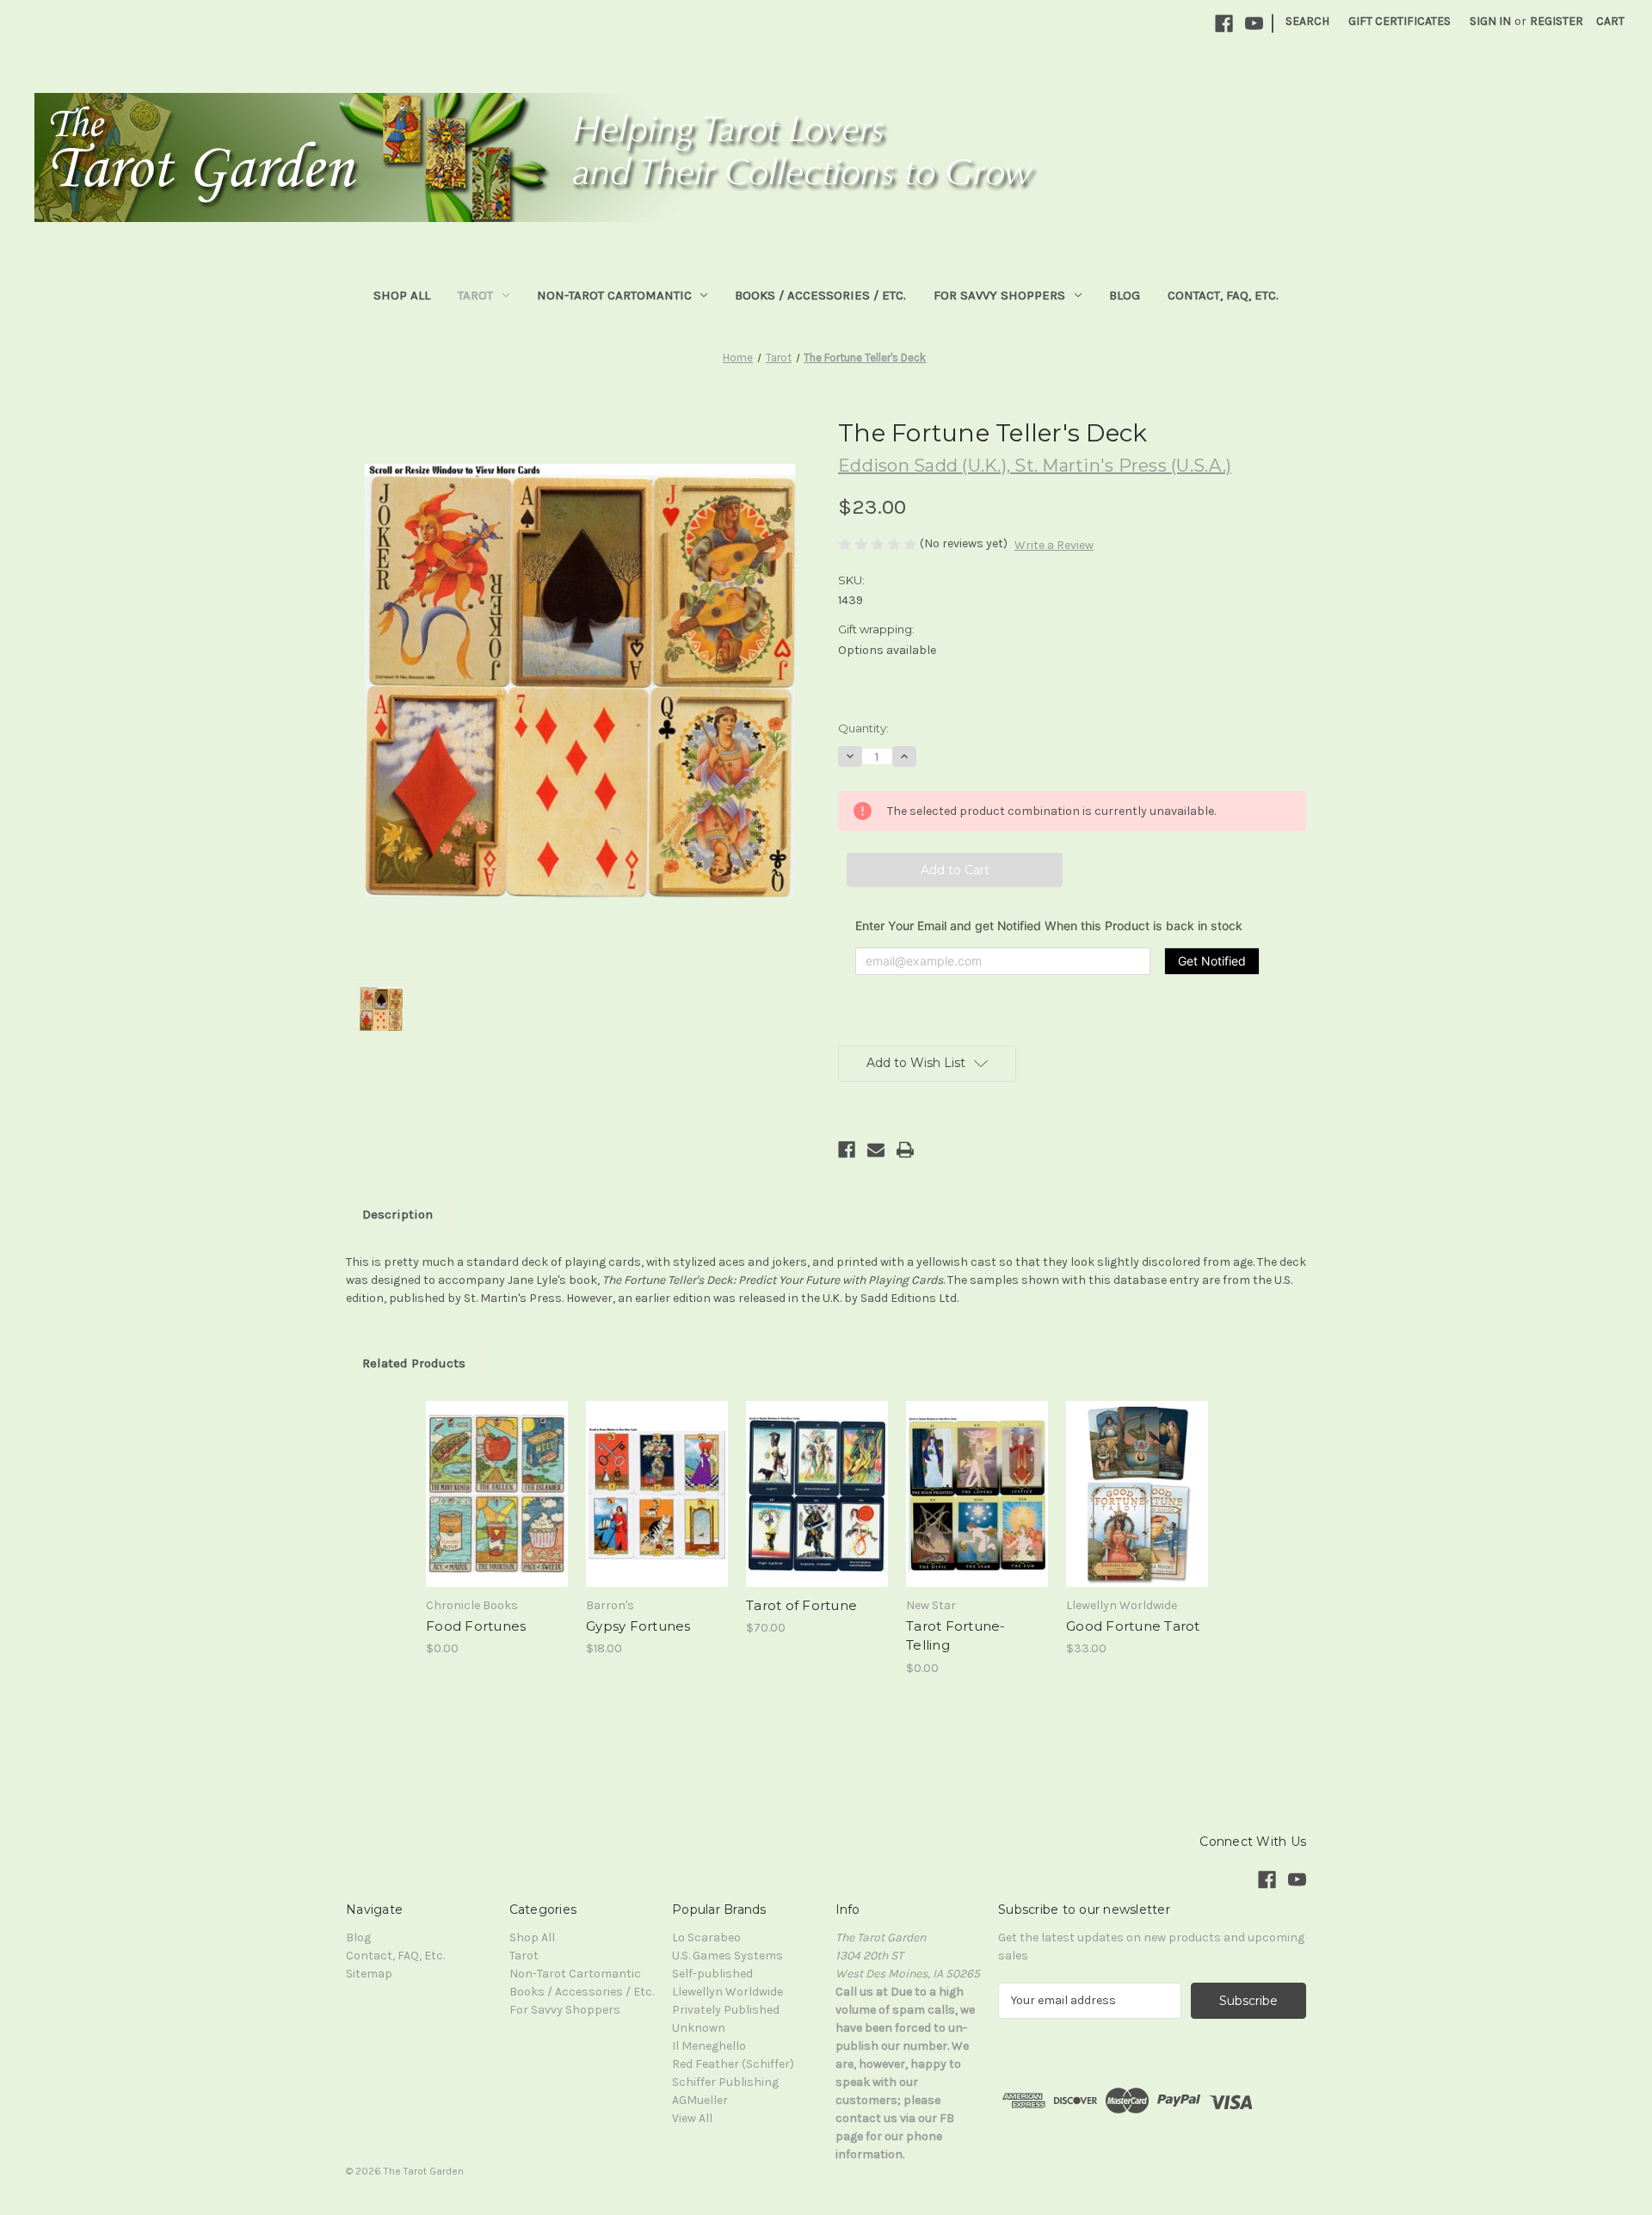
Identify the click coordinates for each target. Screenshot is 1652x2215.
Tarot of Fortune (801, 1605)
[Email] (876, 1150)
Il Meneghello (709, 2046)
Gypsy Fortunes (638, 1626)
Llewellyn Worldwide (727, 1992)
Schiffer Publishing (725, 2082)
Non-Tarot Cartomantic (614, 295)
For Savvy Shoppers (999, 295)
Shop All (402, 295)
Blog (1125, 295)
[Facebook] (1224, 24)
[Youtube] (1254, 24)
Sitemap (369, 1974)
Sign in (1490, 21)
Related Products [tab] (414, 1363)
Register (1556, 21)
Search (1307, 21)
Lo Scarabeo (706, 1937)
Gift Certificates (1399, 21)
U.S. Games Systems (727, 1956)
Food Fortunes (476, 1626)
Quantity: (863, 728)
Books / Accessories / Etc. (820, 295)
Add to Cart (1137, 1509)
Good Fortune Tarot (1133, 1626)
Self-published (712, 1974)
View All (692, 2118)
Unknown (699, 2028)
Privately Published (726, 2010)
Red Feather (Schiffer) (733, 2064)
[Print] (905, 1150)
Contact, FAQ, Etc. (1223, 295)
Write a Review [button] (1054, 545)
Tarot (475, 295)
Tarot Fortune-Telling (956, 1636)
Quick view (475, 1424)
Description (398, 1214)
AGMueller (700, 2100)
